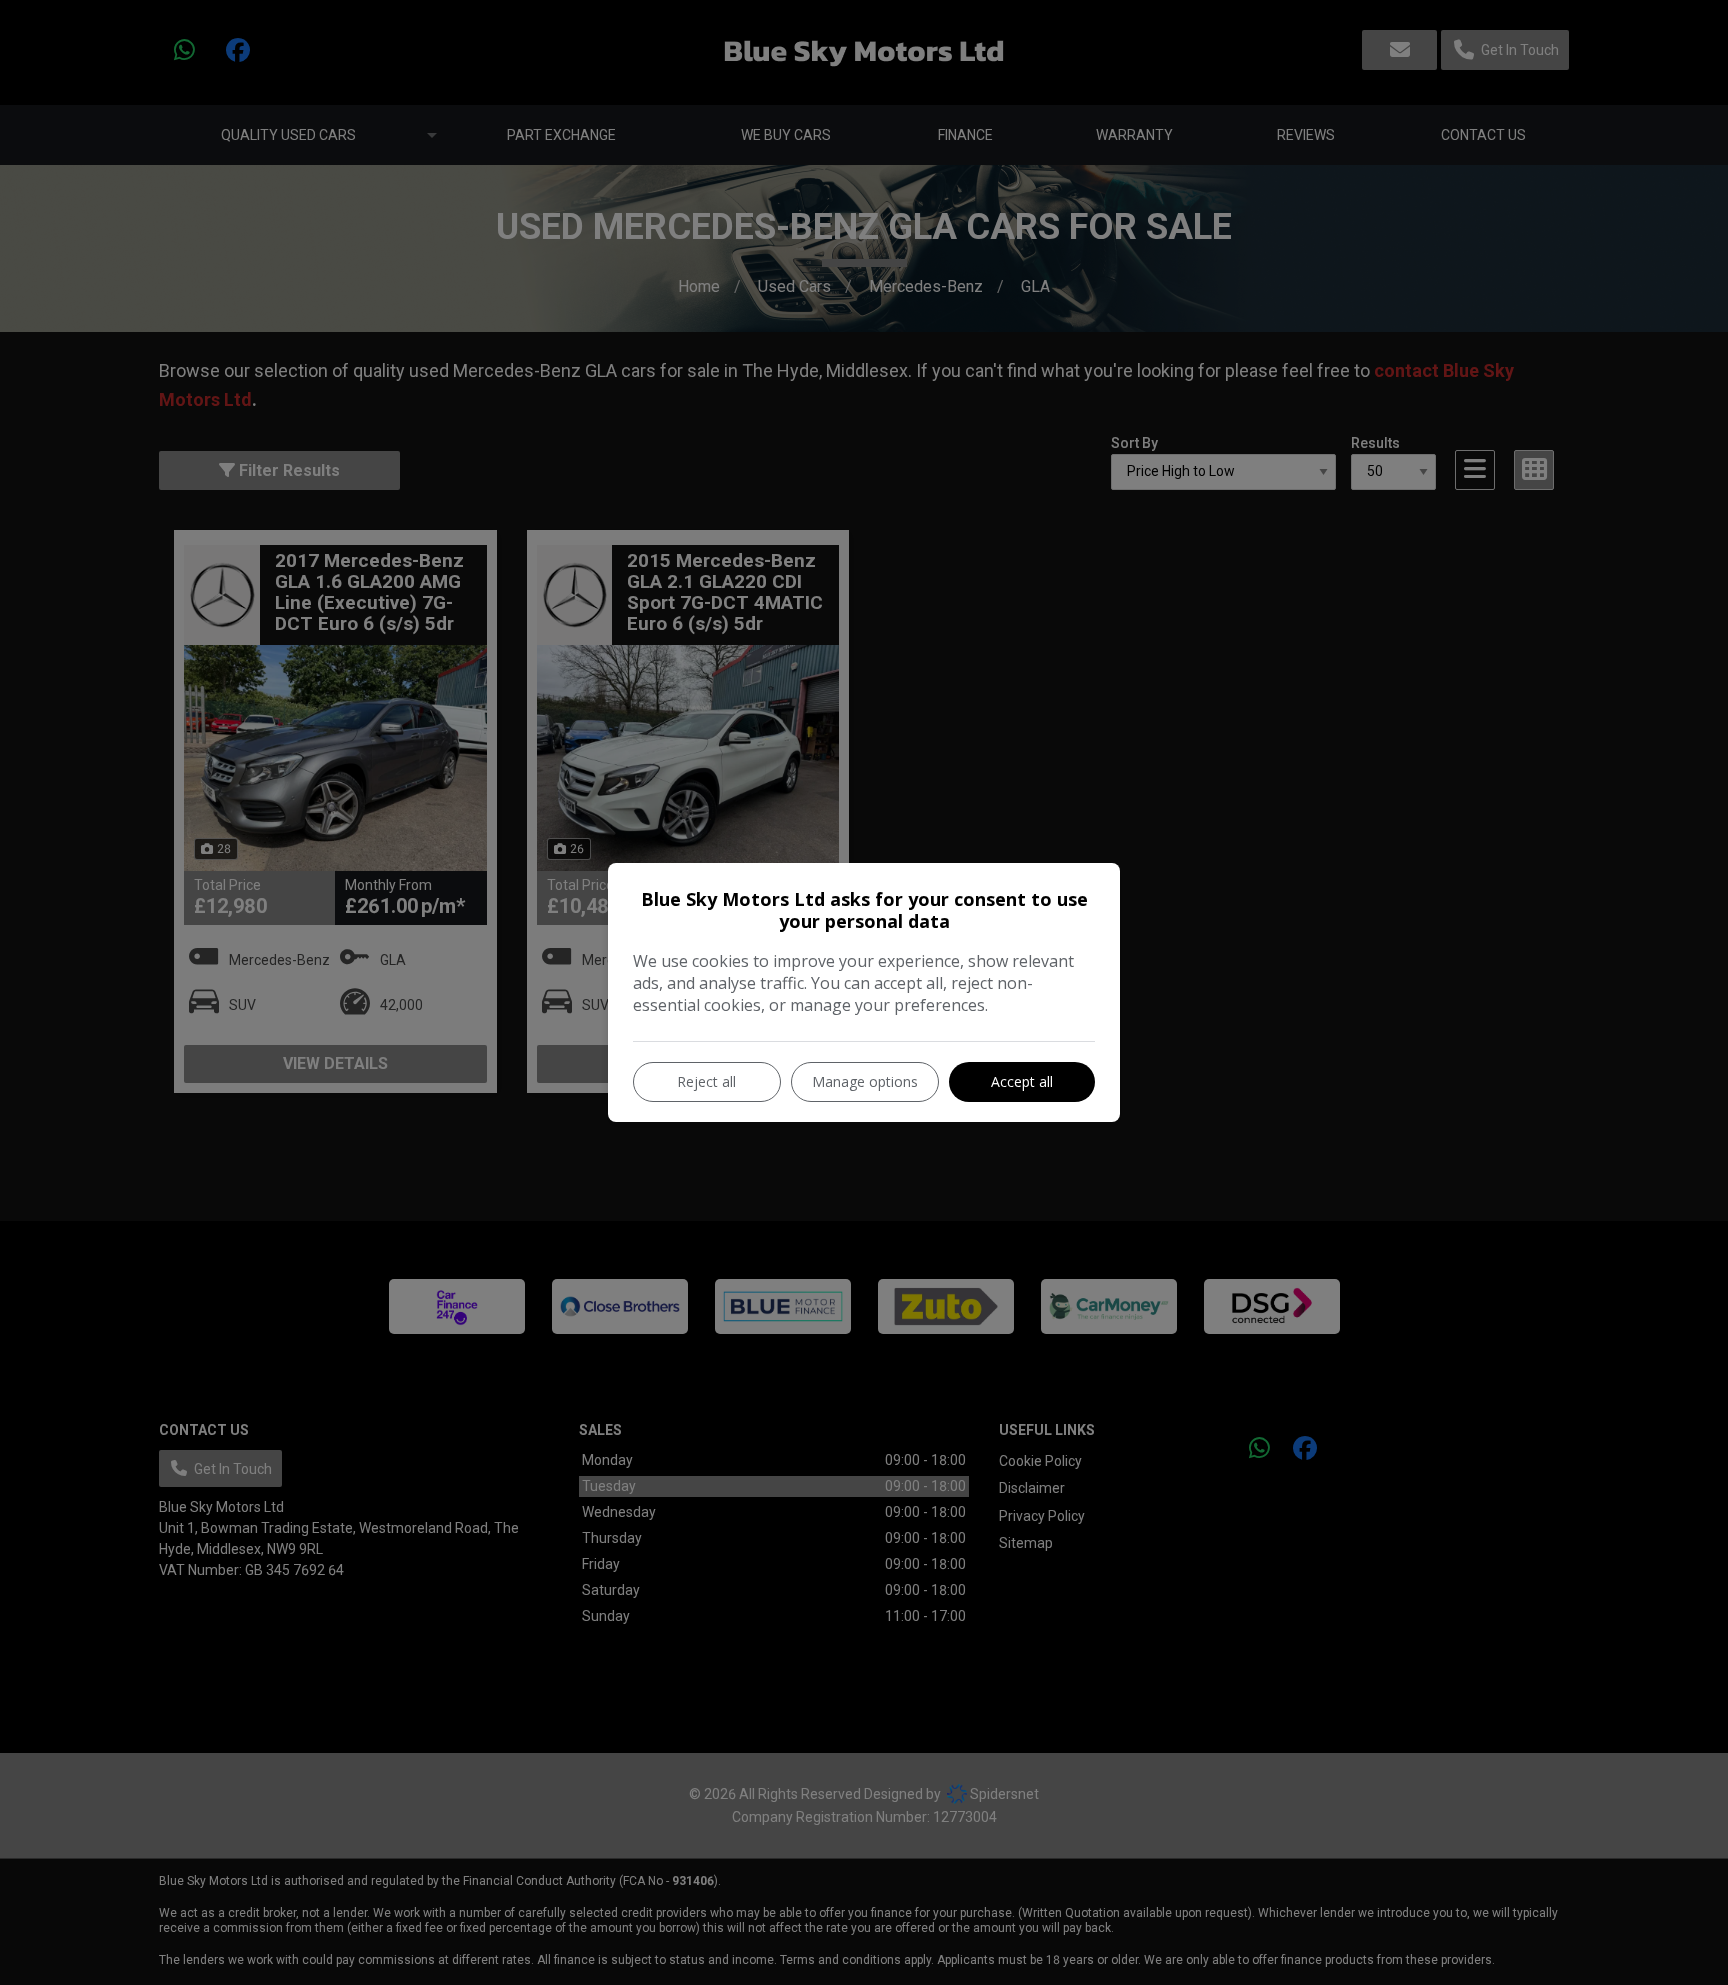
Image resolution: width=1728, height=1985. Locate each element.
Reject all (706, 1081)
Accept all (1022, 1081)
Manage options (865, 1081)
